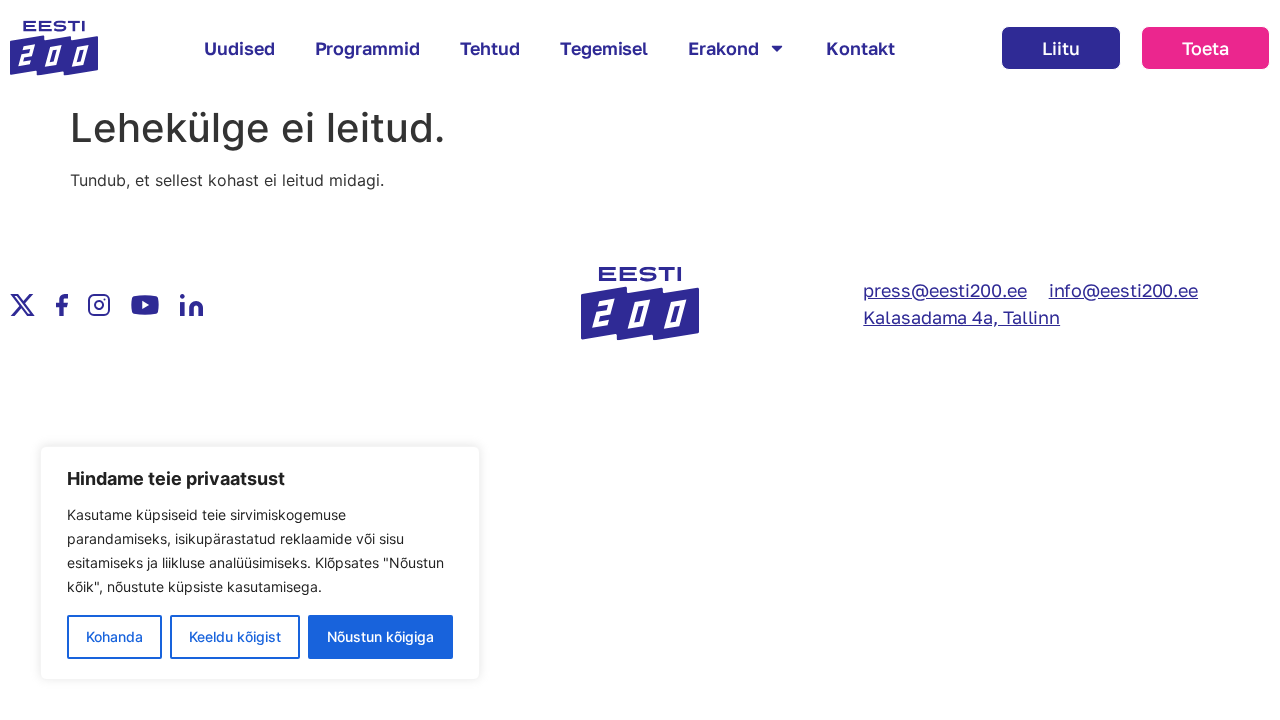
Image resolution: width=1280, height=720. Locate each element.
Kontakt (860, 48)
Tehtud (490, 48)
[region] (260, 563)
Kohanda (114, 636)
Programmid (367, 48)
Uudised (239, 48)
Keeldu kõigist (235, 636)
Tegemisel (604, 48)
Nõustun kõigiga (380, 636)
